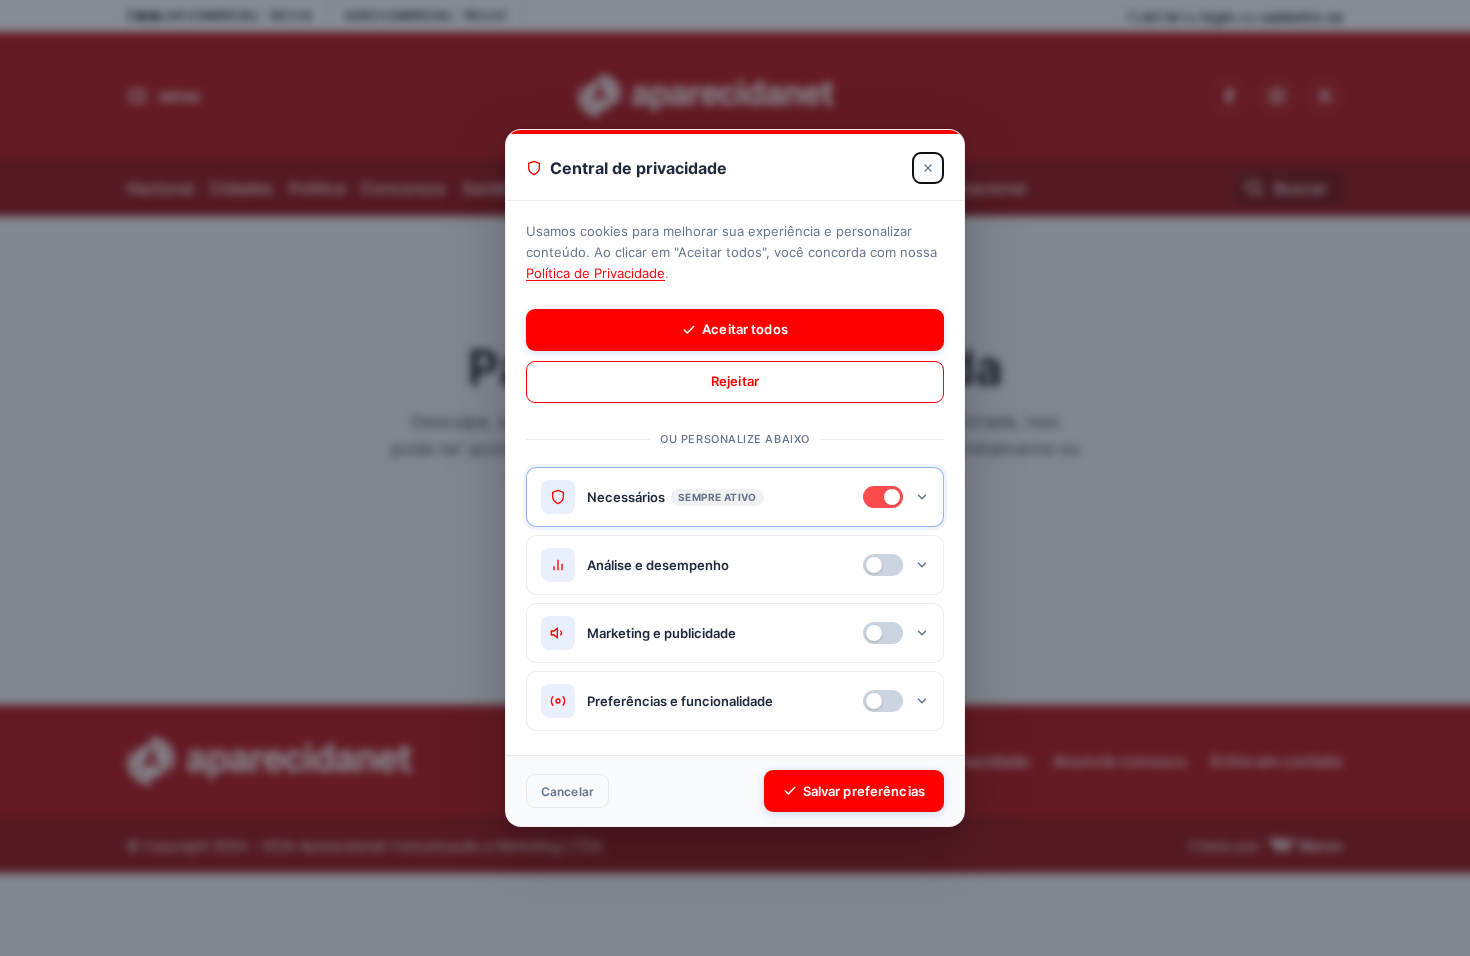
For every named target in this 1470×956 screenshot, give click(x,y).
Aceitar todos (745, 329)
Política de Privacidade (595, 273)
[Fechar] (928, 168)
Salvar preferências (864, 791)
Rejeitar (735, 381)
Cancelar (567, 791)
